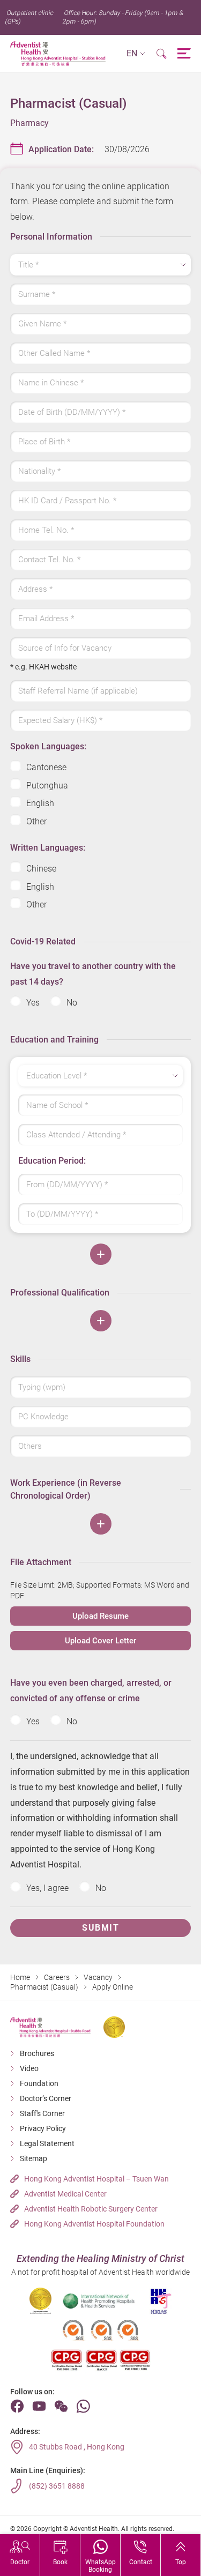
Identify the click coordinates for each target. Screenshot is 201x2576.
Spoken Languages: (48, 746)
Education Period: (52, 1161)
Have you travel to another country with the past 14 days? (93, 974)
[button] (136, 54)
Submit (100, 1928)
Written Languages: (48, 848)
